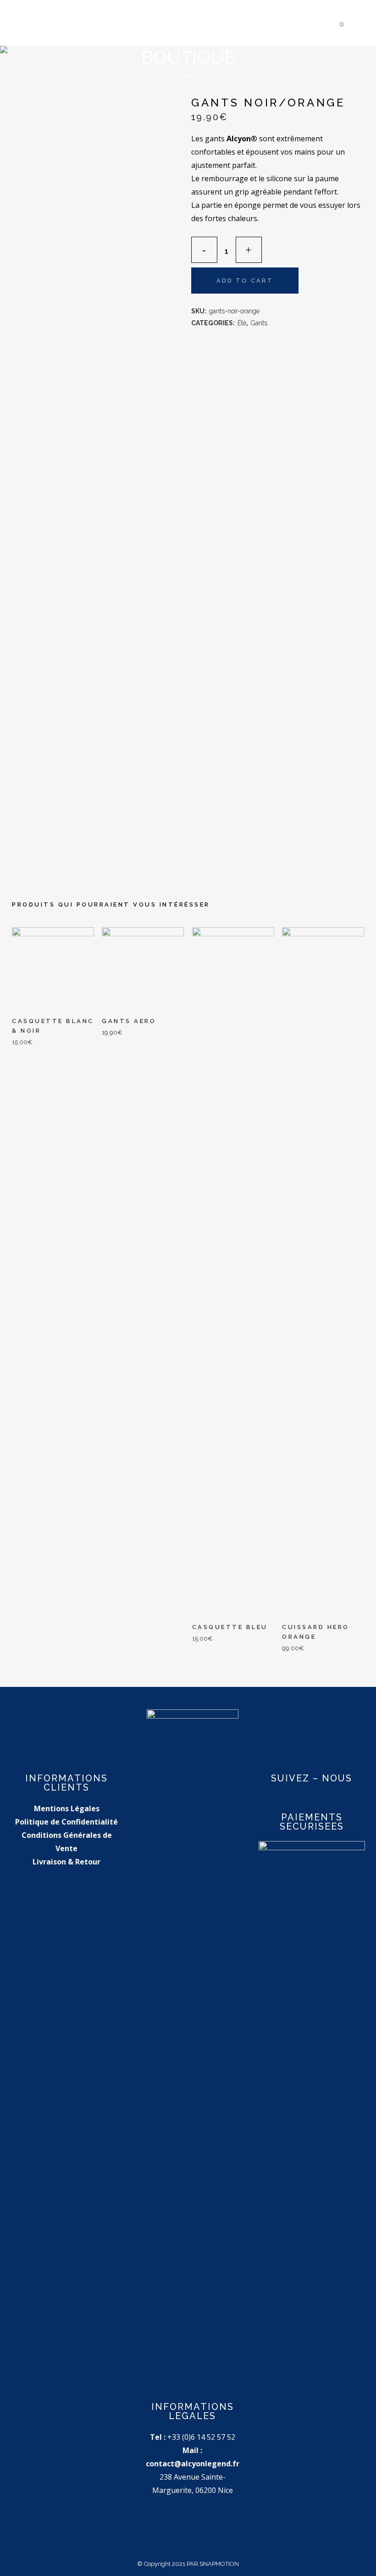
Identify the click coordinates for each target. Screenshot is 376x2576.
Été (242, 323)
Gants (259, 323)
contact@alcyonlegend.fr (193, 2464)
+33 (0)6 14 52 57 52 (201, 2437)
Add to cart (245, 281)
